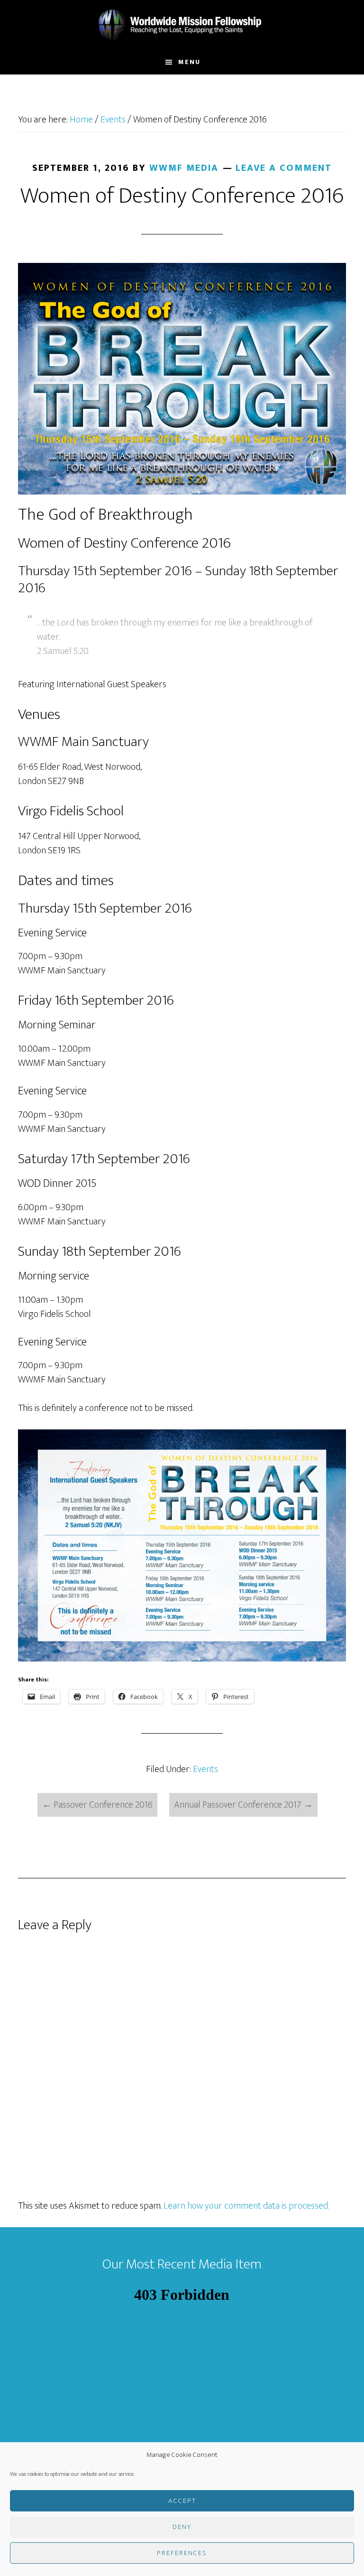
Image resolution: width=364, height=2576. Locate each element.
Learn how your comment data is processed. (246, 2206)
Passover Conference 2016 (97, 1805)
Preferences (182, 2553)
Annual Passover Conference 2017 (243, 1805)
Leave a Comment (284, 168)
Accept (182, 2501)
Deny (182, 2527)
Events (205, 1769)
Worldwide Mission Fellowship (182, 25)
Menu (189, 62)
